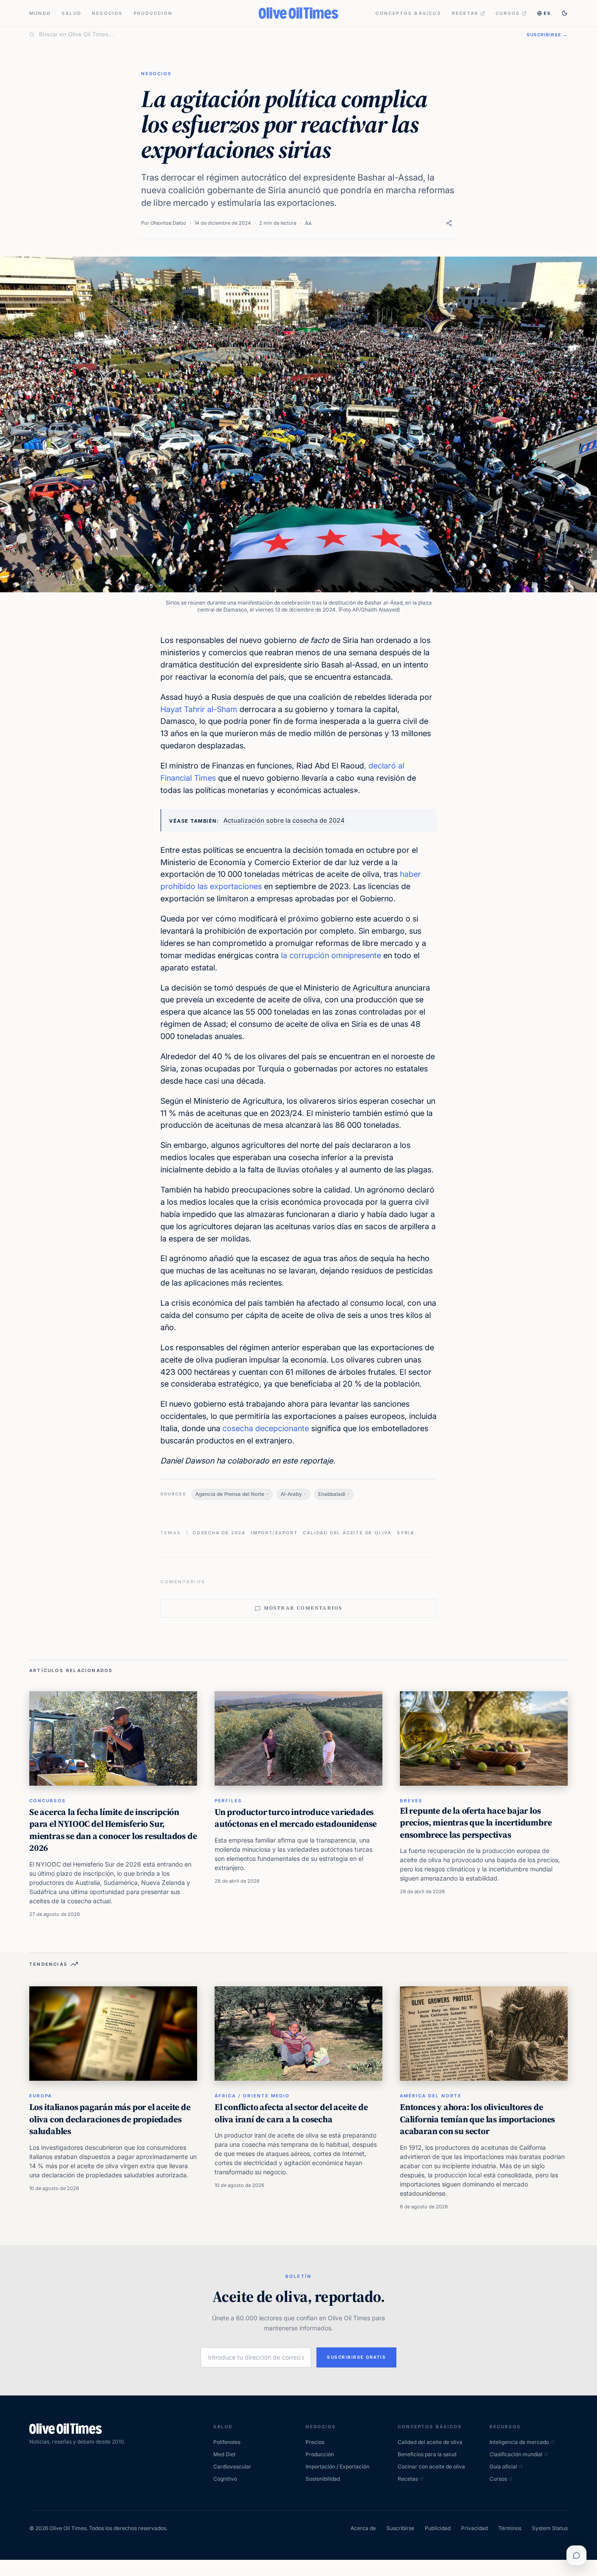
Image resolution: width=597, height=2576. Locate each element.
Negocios (108, 13)
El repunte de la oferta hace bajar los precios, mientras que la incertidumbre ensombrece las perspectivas (476, 1823)
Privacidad (474, 2528)
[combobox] (278, 35)
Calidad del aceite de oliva (347, 1533)
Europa (41, 2096)
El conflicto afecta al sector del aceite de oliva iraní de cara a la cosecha (291, 2113)
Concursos (48, 1801)
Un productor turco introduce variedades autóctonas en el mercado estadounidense (296, 1818)
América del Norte (431, 2096)
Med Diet (224, 2454)
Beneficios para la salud (427, 2454)
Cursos (508, 13)
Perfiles (228, 1801)
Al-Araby (291, 1494)
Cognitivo (225, 2479)
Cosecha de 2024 (219, 1533)
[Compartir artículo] (449, 223)
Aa (308, 223)
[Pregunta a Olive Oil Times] (576, 2555)
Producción (153, 13)
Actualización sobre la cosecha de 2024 (284, 820)
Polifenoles (227, 2442)
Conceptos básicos (408, 13)
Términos (510, 2528)
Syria (406, 1533)
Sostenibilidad (323, 2479)
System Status (550, 2528)
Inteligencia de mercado (519, 2442)
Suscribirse (400, 2528)
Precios (315, 2442)
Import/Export (274, 1533)
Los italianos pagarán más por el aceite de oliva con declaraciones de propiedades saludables (110, 2119)
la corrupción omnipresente (331, 955)
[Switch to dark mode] (565, 13)
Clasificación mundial (516, 2454)
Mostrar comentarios (303, 1608)
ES (547, 13)
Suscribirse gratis (356, 2357)
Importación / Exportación (337, 2466)
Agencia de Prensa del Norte (230, 1494)
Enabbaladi (332, 1494)
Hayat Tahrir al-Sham (199, 709)
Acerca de (363, 2528)
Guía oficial (503, 2466)
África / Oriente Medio (252, 2096)
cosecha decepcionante (266, 1428)
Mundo (40, 13)
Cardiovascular (232, 2466)
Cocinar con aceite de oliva (431, 2466)
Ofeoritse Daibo (168, 223)
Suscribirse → (547, 35)
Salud (71, 13)
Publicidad (438, 2528)
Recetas (465, 13)
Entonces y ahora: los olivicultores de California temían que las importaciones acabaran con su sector (477, 2119)
